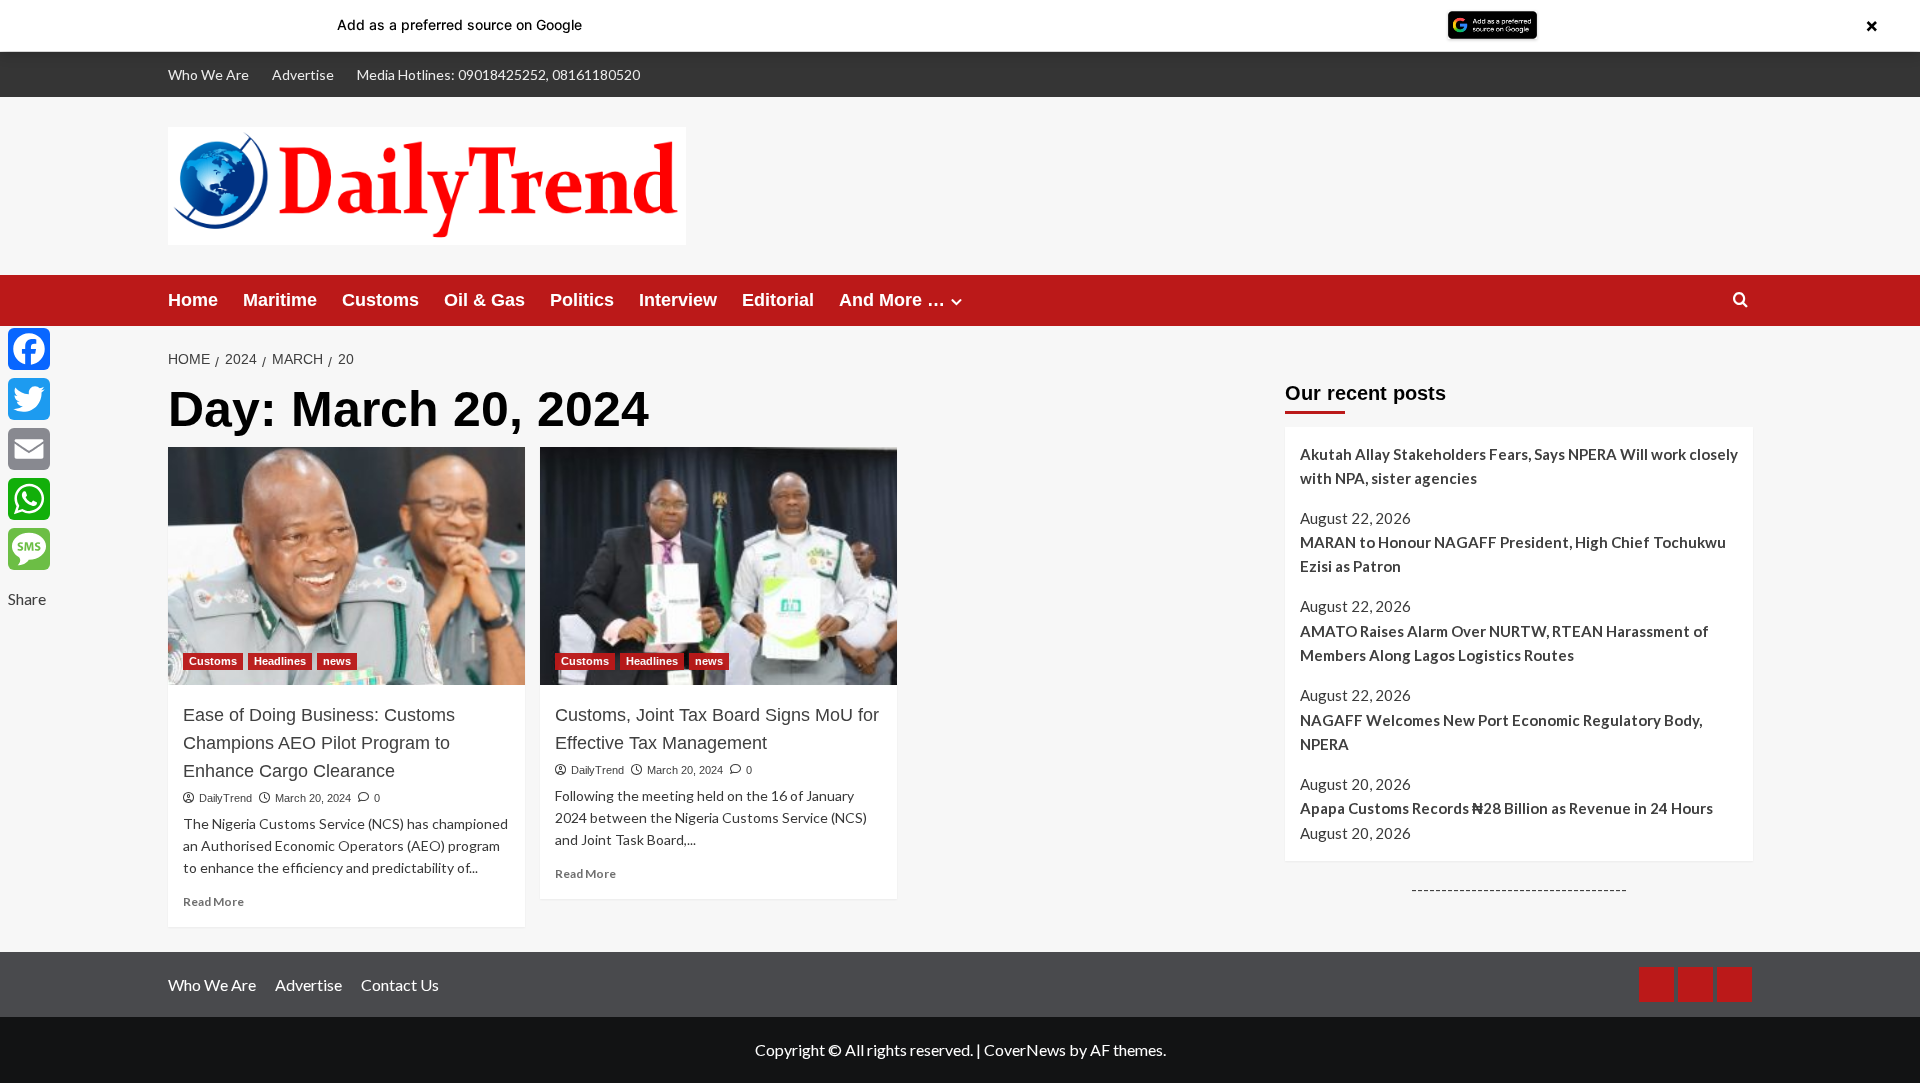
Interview (678, 300)
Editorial (778, 300)
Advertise (303, 74)
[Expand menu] (956, 301)
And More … (892, 300)
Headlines (280, 661)
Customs (380, 300)
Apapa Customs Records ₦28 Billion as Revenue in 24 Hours (1506, 808)
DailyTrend (225, 798)
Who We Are (208, 74)
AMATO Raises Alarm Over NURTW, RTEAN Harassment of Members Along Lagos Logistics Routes (1504, 643)
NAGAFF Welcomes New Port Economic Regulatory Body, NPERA (1501, 732)
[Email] (29, 449)
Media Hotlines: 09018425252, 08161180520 (498, 74)
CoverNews (1025, 1049)
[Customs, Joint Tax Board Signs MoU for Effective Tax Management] (718, 566)
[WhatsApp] (29, 499)
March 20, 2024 (313, 798)
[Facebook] (29, 349)
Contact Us (400, 984)
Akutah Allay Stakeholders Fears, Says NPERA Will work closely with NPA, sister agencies (1519, 466)
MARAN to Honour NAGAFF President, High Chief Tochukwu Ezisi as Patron (1513, 554)
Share (27, 598)
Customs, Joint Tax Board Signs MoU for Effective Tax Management (717, 729)
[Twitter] (29, 399)
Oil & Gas (484, 300)
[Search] (1740, 300)
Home (193, 300)
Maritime (280, 300)
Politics (582, 300)
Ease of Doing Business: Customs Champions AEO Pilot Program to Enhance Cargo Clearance (319, 743)
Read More (213, 901)
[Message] (29, 549)
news (337, 661)
